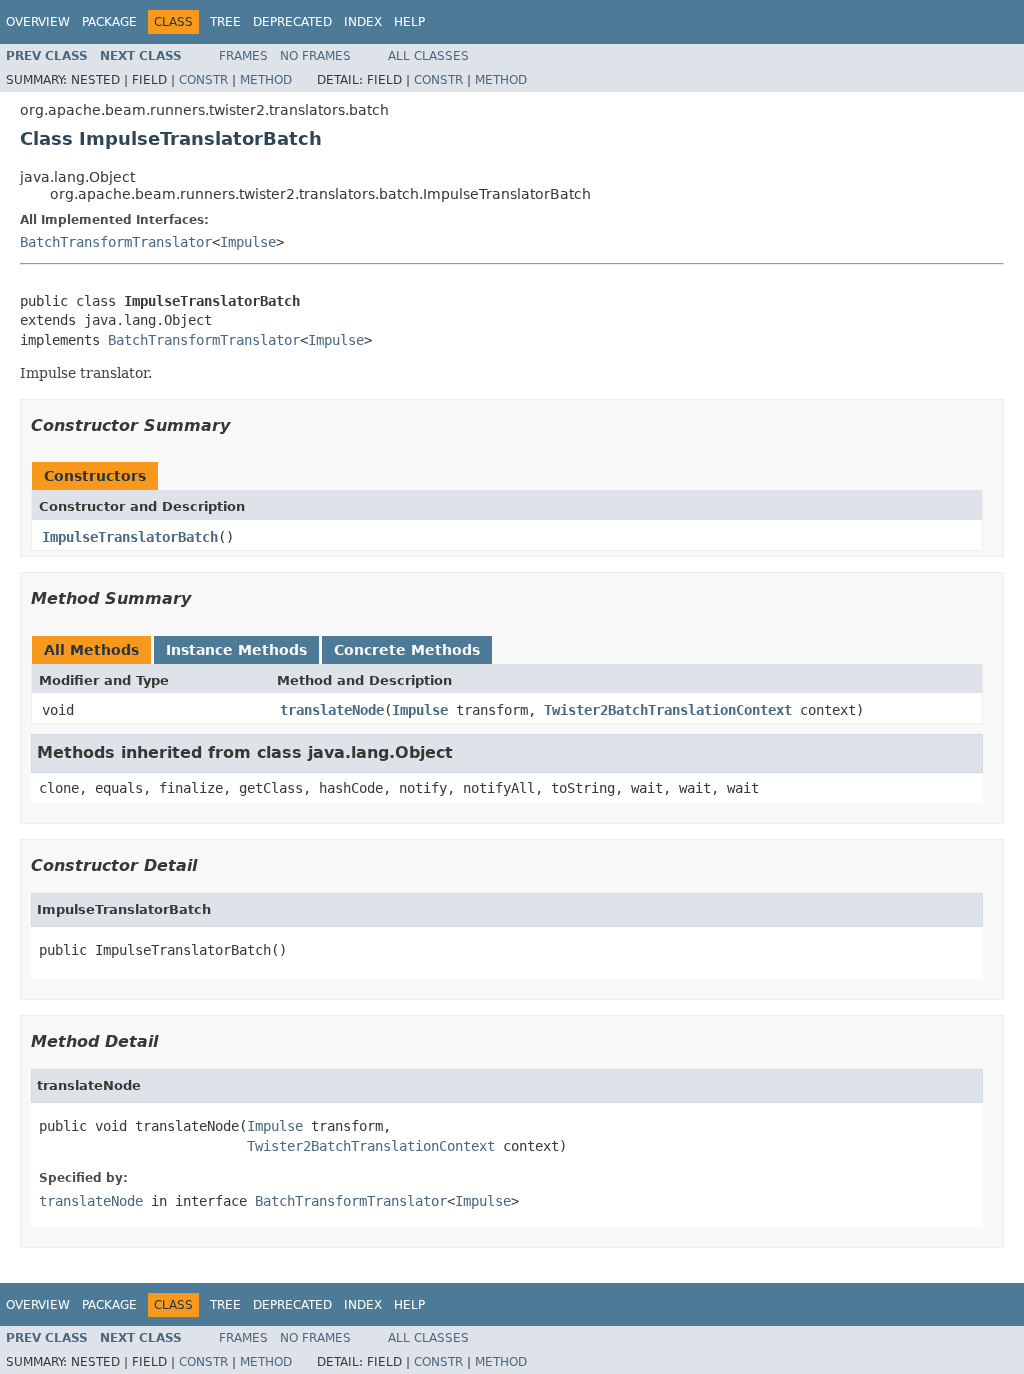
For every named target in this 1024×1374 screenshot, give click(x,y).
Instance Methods (236, 650)
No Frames (315, 56)
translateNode (332, 710)
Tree (225, 22)
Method (266, 80)
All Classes (428, 56)
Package (109, 22)
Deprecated (292, 22)
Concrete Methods (407, 650)
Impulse (248, 242)
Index (363, 22)
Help (409, 22)
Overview (38, 22)
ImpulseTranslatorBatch (130, 537)
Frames (243, 56)
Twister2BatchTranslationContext (668, 710)
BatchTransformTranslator (116, 242)
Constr (203, 80)
